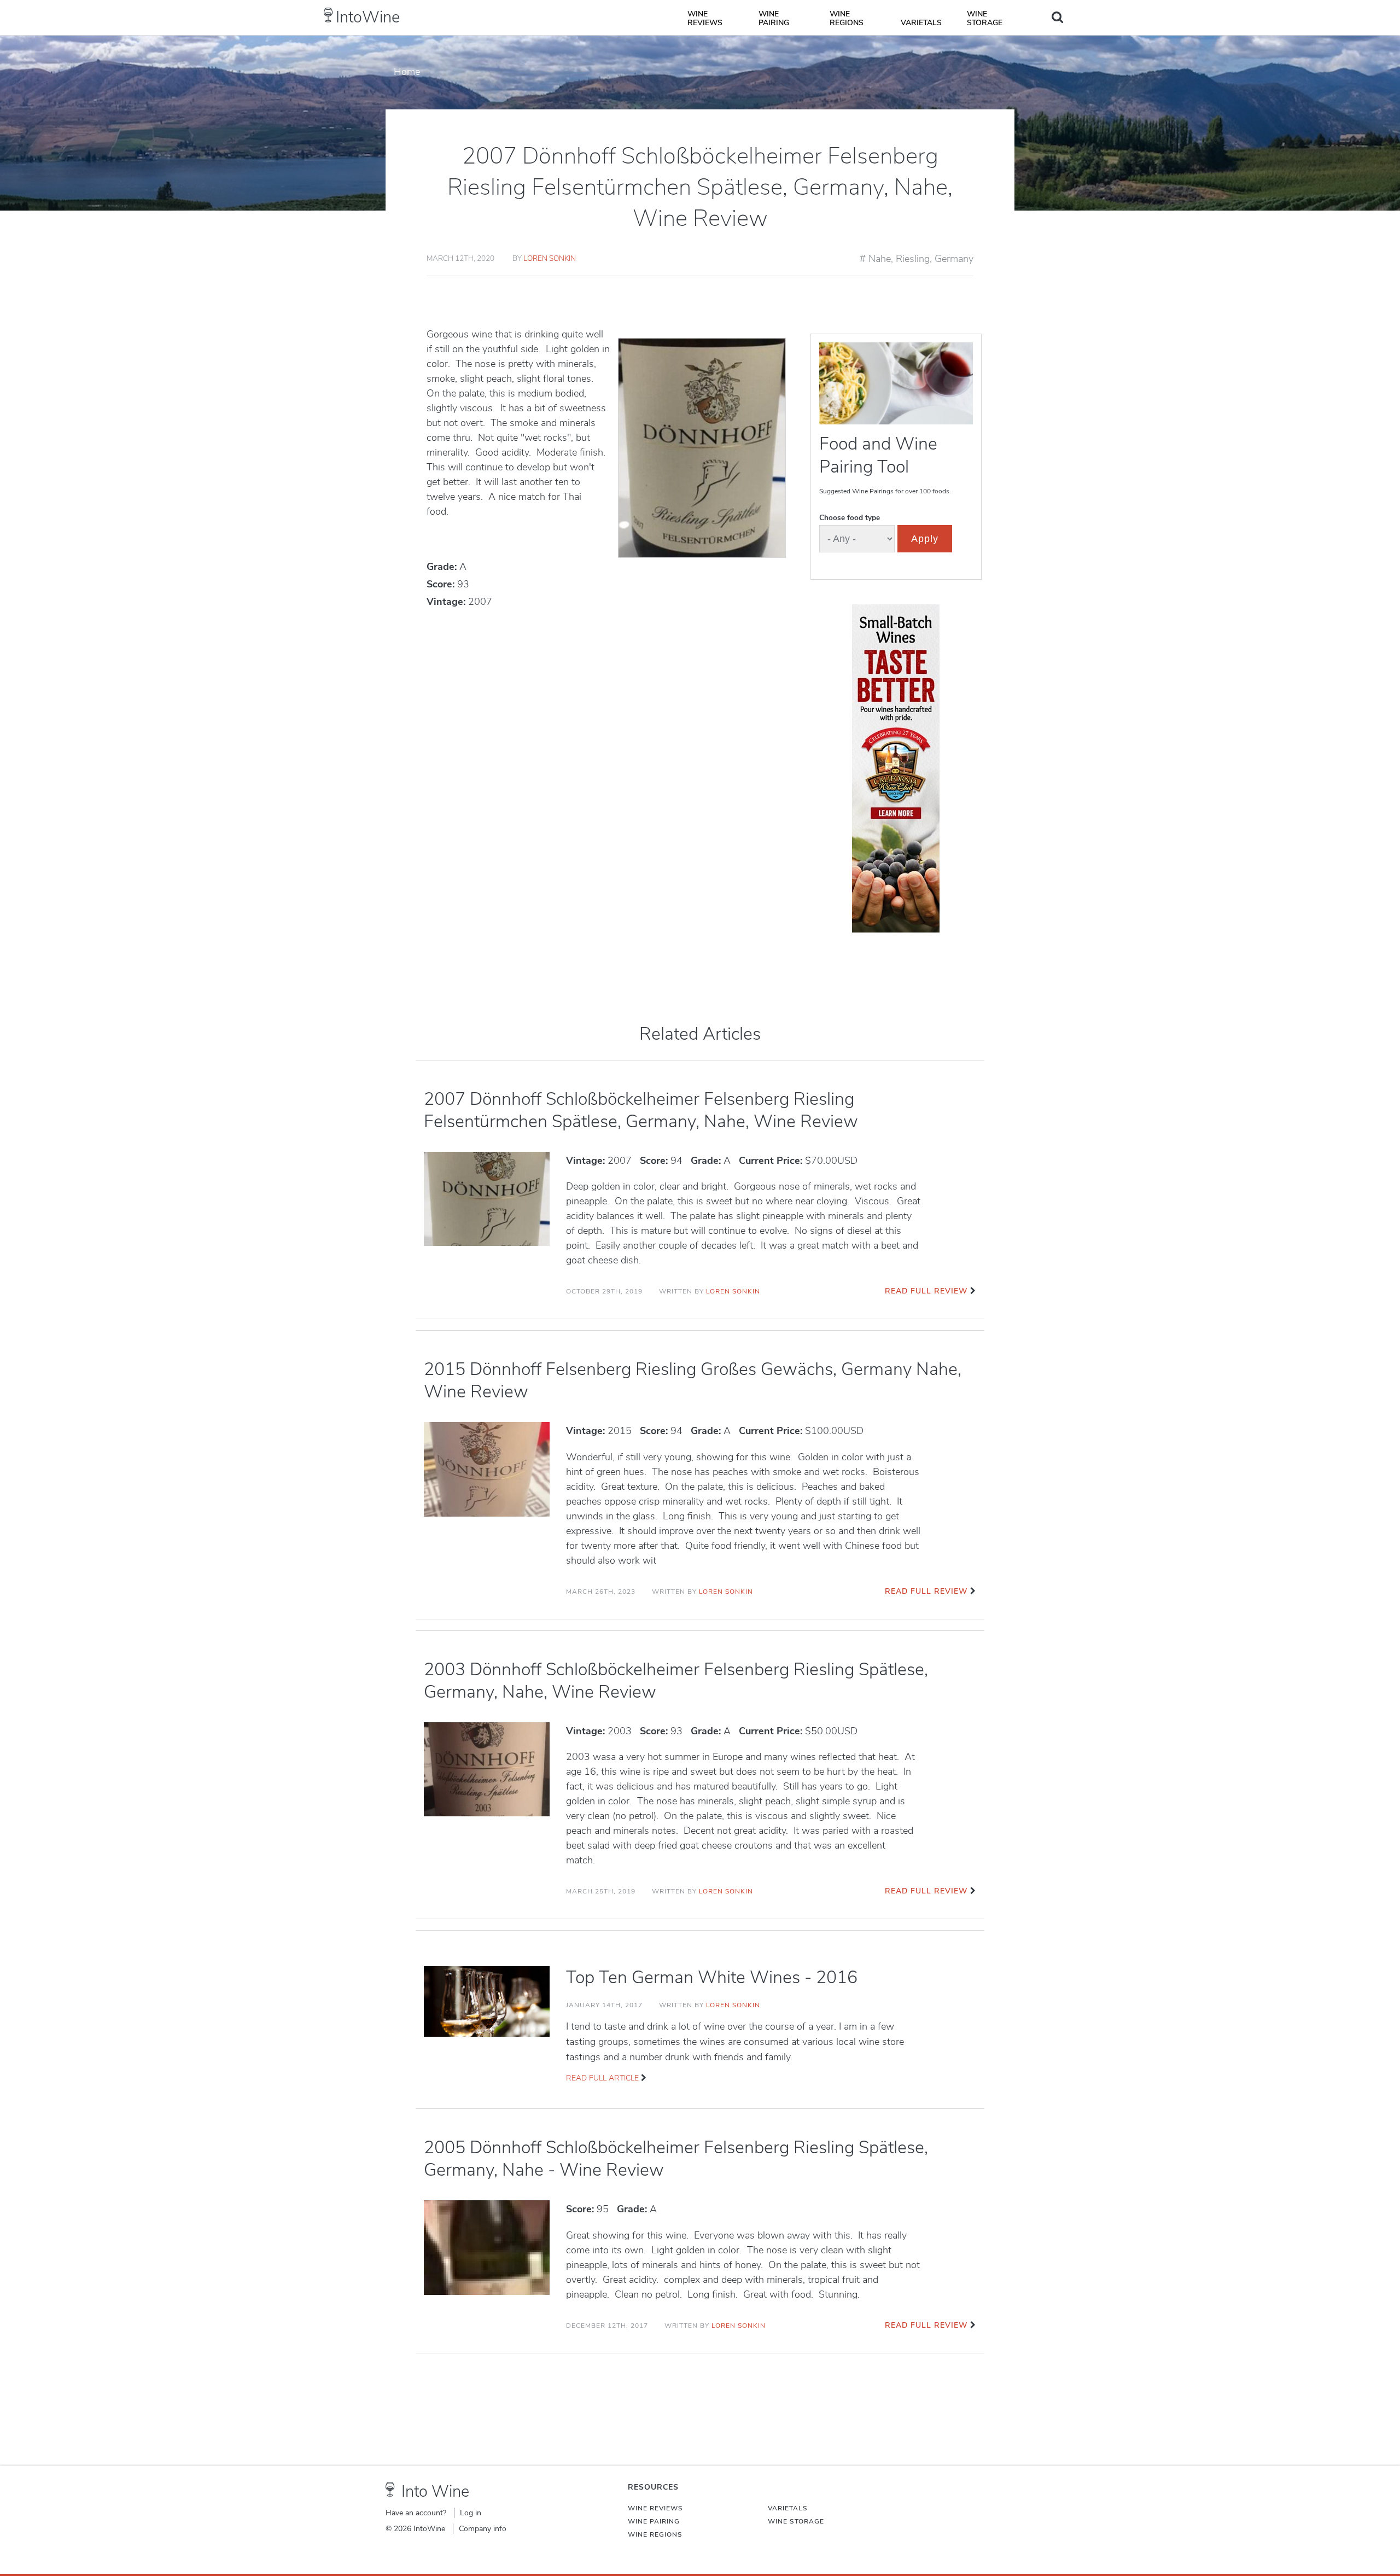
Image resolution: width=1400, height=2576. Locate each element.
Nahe (880, 259)
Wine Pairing (774, 18)
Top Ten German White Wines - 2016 (712, 1977)
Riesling (913, 259)
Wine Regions (847, 18)
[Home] (328, 15)
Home (407, 72)
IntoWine (368, 17)
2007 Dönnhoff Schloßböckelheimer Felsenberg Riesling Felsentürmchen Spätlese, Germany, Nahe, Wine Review (641, 1110)
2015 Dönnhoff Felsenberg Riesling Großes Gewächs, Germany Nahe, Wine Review (693, 1380)
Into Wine (435, 2492)
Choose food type (850, 518)
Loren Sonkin (550, 258)
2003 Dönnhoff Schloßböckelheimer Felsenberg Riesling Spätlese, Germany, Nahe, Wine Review (676, 1681)
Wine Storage (985, 18)
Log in (471, 2513)
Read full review (926, 1291)
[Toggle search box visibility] (1057, 17)
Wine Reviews (705, 18)
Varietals (921, 23)
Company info (483, 2529)
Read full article (602, 2078)
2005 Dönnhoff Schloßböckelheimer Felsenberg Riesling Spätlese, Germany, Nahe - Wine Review (676, 2159)
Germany (954, 259)
